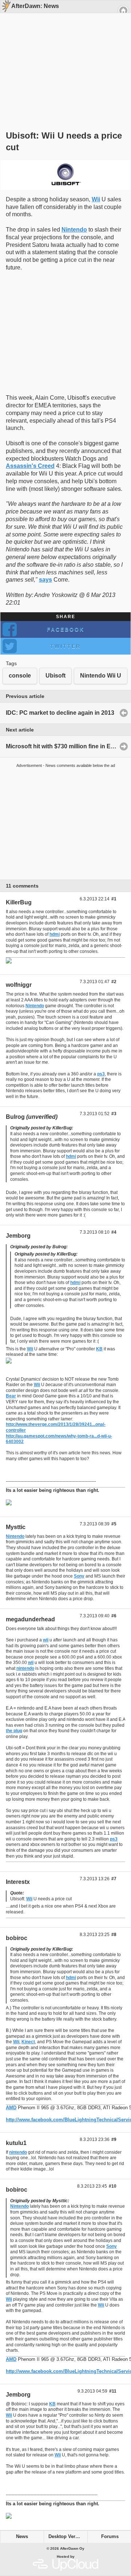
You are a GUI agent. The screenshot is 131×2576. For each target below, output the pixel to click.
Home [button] (123, 11)
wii (46, 1640)
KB (99, 1349)
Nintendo (74, 230)
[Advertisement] (63, 59)
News (22, 2537)
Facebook (66, 629)
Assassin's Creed (30, 466)
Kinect (28, 2042)
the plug (14, 1731)
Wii (96, 199)
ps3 (101, 1074)
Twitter (65, 646)
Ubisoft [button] (55, 676)
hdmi (55, 934)
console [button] (20, 676)
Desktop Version (67, 2537)
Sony (79, 1576)
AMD (11, 2108)
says (45, 580)
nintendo (25, 1668)
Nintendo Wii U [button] (101, 676)
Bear (11, 1396)
